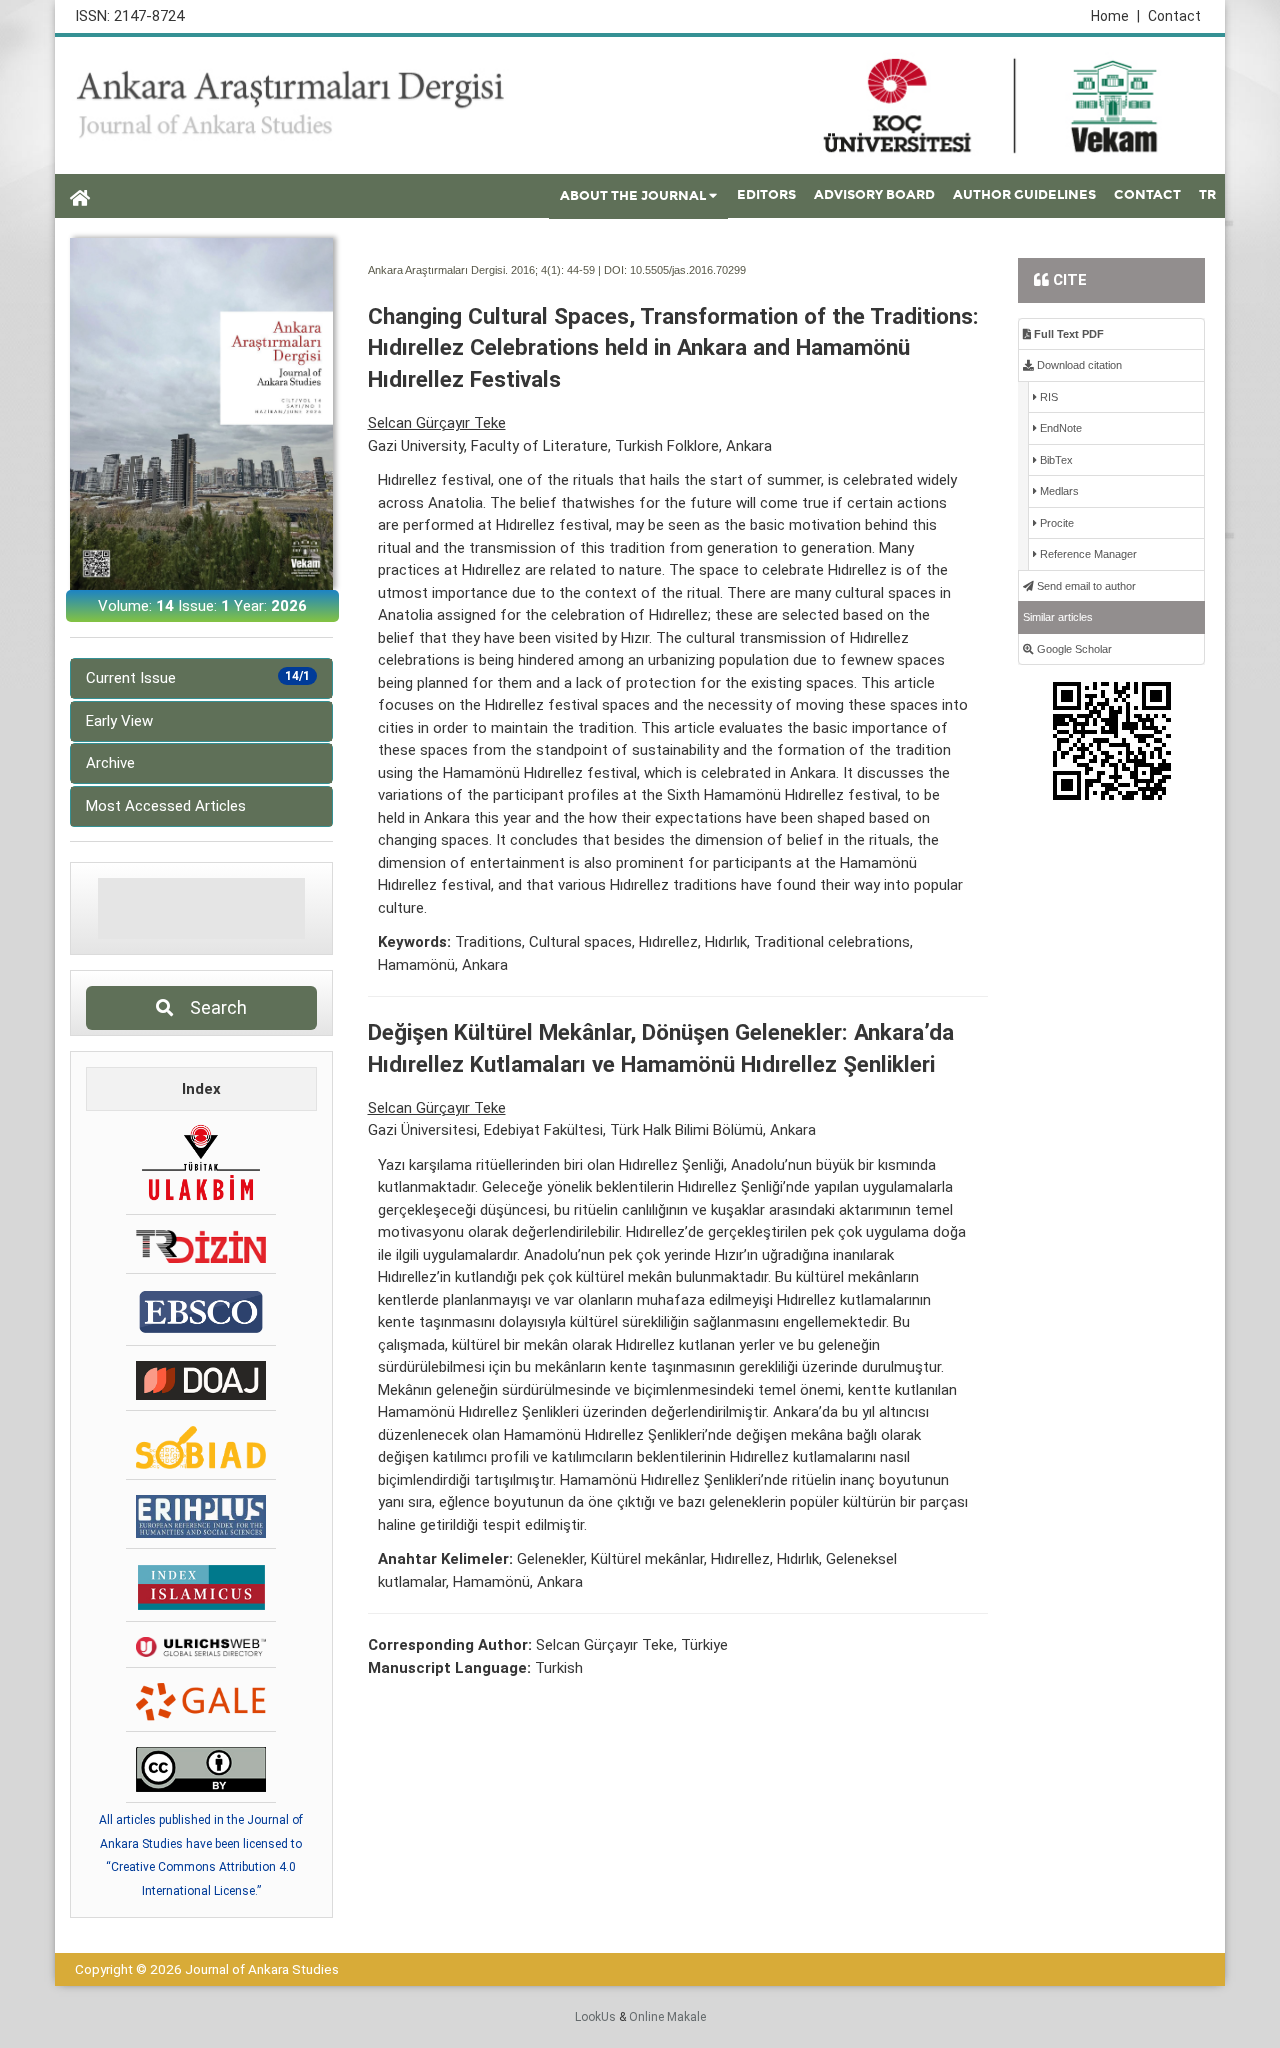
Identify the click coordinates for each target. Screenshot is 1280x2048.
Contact (1174, 16)
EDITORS (766, 195)
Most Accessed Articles (166, 806)
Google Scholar (1073, 649)
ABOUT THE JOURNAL (633, 196)
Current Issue (198, 678)
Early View (119, 721)
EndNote (1059, 428)
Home (1115, 16)
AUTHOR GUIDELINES (1024, 195)
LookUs (595, 2017)
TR (1207, 195)
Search (212, 1007)
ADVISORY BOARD (874, 195)
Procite (1055, 523)
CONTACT (1147, 195)
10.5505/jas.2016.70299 (688, 270)
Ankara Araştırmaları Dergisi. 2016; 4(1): (466, 270)
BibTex (1055, 460)
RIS (1047, 397)
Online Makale (667, 2017)
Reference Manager (1087, 554)
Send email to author (1085, 586)
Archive (110, 763)
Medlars (1058, 491)
